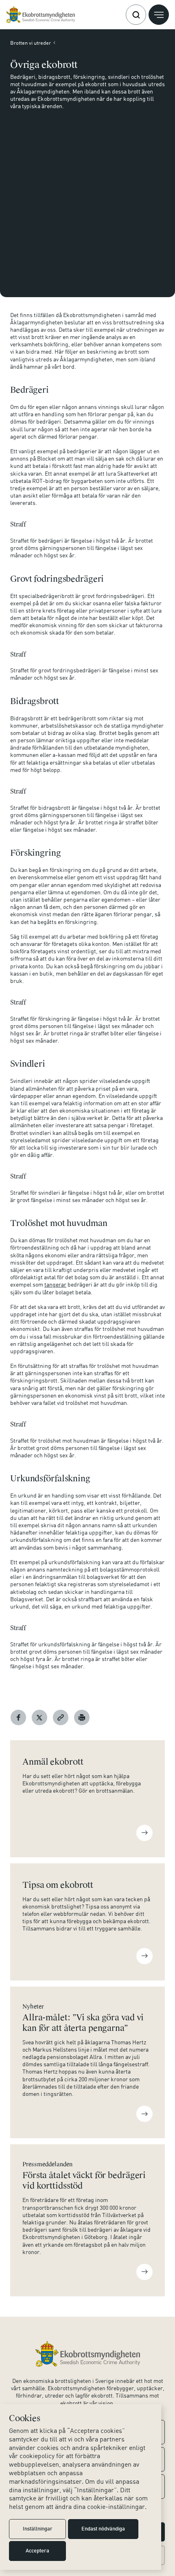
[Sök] (136, 15)
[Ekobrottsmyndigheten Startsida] (88, 2354)
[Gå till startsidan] (40, 15)
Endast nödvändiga (103, 2529)
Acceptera (37, 2551)
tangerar (55, 1284)
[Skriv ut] (82, 1717)
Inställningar (38, 2529)
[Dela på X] (39, 1717)
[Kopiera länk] (61, 1717)
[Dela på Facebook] (18, 1717)
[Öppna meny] (159, 15)
